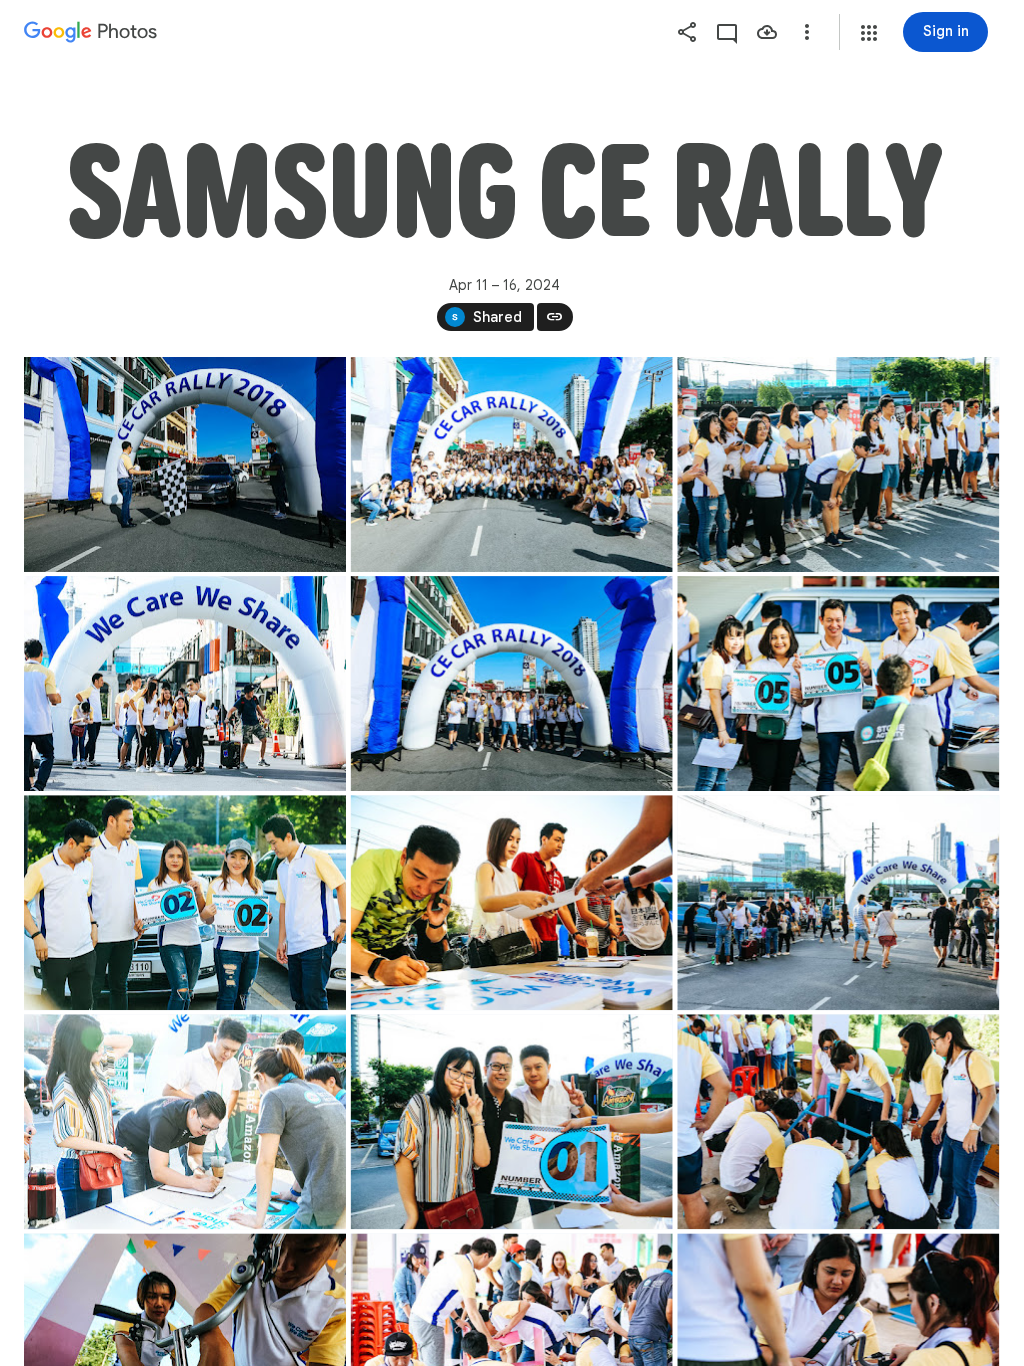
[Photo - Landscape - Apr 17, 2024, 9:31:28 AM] (185, 683)
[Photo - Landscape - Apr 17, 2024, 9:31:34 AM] (185, 1121)
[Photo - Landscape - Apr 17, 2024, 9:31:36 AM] (838, 1121)
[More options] (807, 32)
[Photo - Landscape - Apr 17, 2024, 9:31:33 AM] (512, 902)
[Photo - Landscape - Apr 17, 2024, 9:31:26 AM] (512, 464)
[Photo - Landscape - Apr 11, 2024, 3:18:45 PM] (185, 464)
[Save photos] (767, 32)
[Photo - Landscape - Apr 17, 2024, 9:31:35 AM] (512, 1121)
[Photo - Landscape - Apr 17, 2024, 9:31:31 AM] (185, 902)
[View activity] (727, 32)
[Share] (687, 32)
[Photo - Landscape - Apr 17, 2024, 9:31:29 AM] (512, 683)
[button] (869, 33)
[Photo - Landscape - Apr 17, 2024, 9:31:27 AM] (838, 464)
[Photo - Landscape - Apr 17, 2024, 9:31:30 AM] (838, 683)
